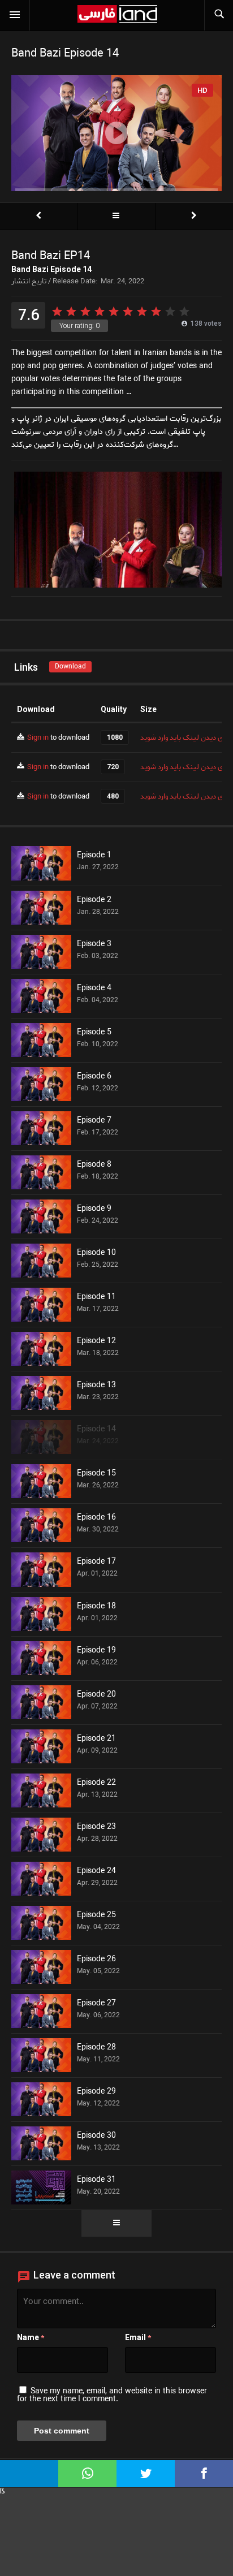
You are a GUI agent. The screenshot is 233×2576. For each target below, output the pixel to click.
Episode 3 (94, 944)
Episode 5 (94, 1033)
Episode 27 (96, 2004)
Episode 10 (96, 1253)
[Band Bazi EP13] (38, 216)
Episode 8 (94, 1165)
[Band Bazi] (116, 216)
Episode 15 (96, 1474)
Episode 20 (96, 1695)
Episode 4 (94, 989)
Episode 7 (94, 1121)
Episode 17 (96, 1562)
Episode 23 (96, 1827)
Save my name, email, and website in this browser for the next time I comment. (112, 2395)
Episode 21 (96, 1739)
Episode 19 (96, 1651)
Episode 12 (96, 1341)
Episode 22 (96, 1783)
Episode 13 (96, 1386)
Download (70, 666)
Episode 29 (96, 2092)
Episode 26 (96, 1960)
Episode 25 (96, 1915)
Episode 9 (94, 1209)
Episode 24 (96, 1871)
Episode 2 (94, 900)
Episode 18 (96, 1607)
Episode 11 (96, 1297)
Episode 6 (94, 1077)
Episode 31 (96, 2180)
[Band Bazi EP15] (194, 216)
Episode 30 (96, 2136)
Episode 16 (96, 1518)
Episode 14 (96, 1430)
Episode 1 (94, 856)
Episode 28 (96, 2048)
